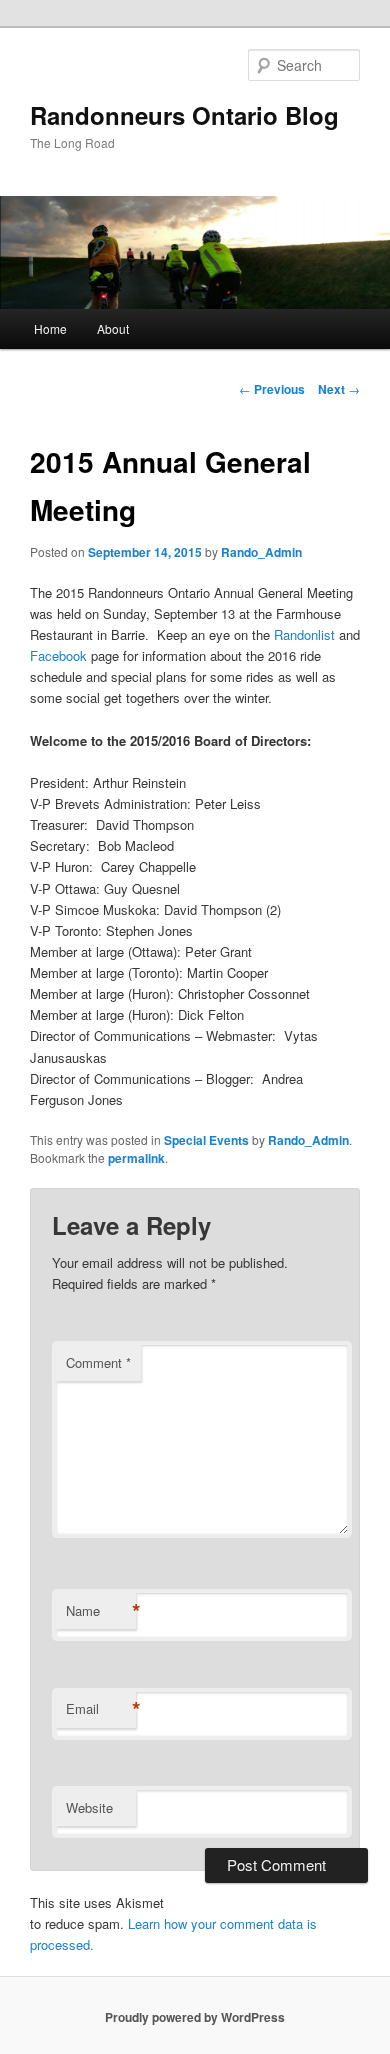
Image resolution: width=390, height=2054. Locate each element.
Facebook (58, 655)
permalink (136, 1158)
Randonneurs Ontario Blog (184, 115)
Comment (98, 1362)
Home (50, 328)
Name (101, 1611)
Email (101, 1709)
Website (89, 1807)
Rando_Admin (261, 552)
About (113, 328)
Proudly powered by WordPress (195, 2017)
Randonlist (304, 634)
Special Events (206, 1140)
